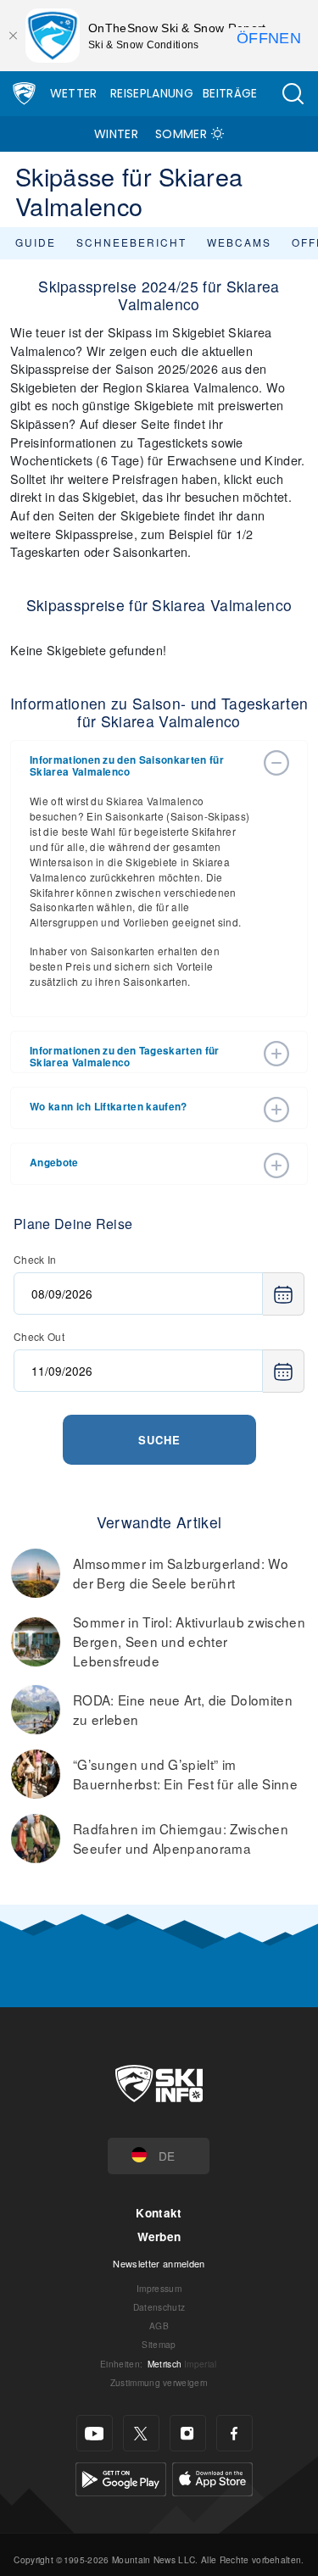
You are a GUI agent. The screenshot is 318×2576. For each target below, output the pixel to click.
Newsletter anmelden (159, 2263)
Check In (35, 1259)
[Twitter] (141, 2433)
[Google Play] (121, 2477)
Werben (159, 2237)
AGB (159, 2326)
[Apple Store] (212, 2477)
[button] (293, 94)
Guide (36, 242)
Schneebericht (131, 242)
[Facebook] (234, 2433)
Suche (159, 1440)
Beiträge (230, 93)
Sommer (181, 134)
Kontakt (159, 2213)
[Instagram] (188, 2433)
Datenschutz (159, 2307)
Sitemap (159, 2344)
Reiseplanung (152, 93)
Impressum (159, 2288)
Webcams (239, 242)
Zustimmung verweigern (159, 2382)
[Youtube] (95, 2433)
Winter (116, 134)
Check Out (39, 1336)
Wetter (74, 93)
